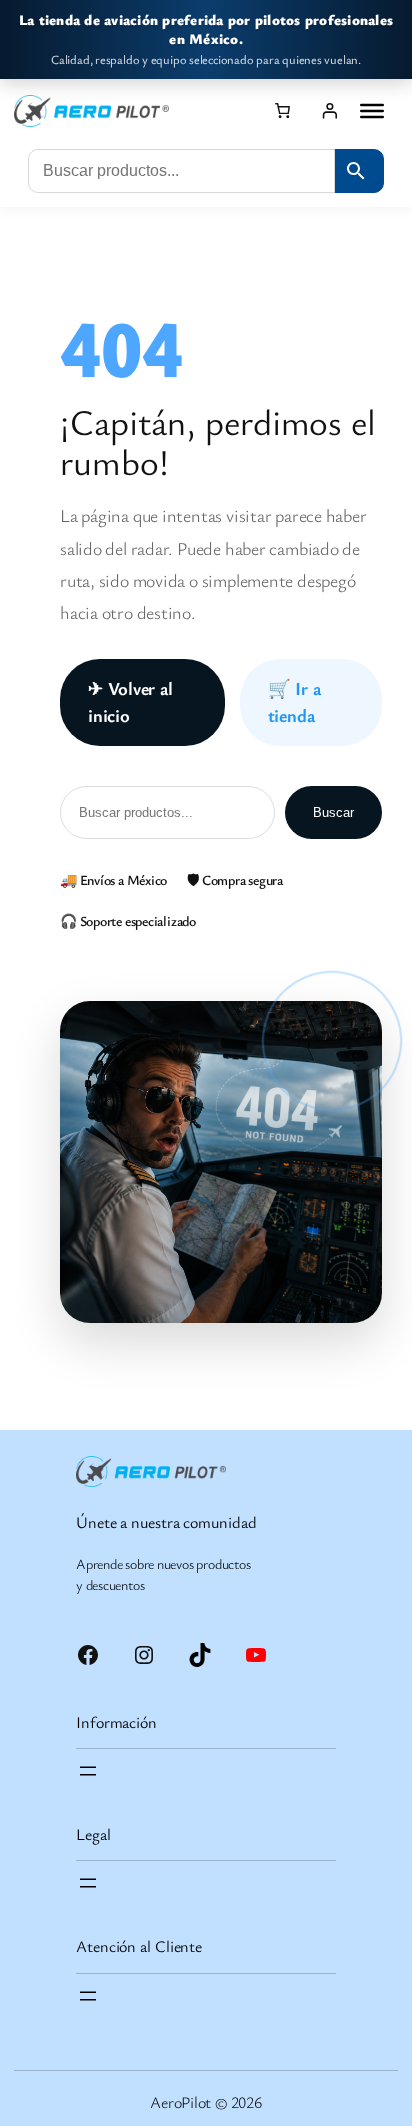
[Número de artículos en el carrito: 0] (282, 110)
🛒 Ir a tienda (294, 701)
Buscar (333, 812)
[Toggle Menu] (372, 111)
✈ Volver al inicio (130, 701)
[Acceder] (329, 109)
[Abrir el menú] (88, 1771)
